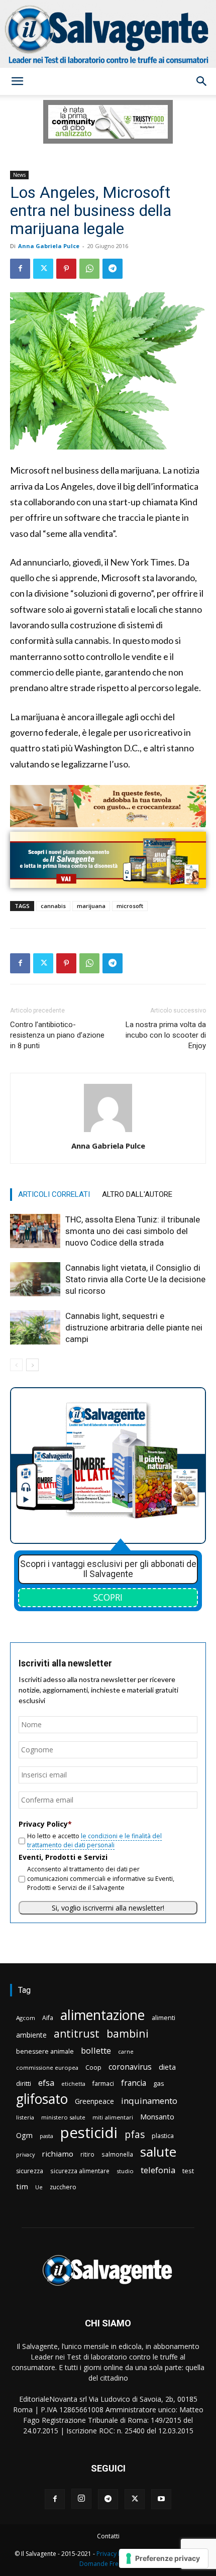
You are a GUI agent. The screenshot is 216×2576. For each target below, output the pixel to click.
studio (125, 2171)
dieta (167, 2067)
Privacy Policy (116, 2554)
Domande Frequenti (108, 2564)
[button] (17, 81)
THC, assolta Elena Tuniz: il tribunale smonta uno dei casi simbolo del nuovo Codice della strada (133, 1231)
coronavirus (130, 2067)
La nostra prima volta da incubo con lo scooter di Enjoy (166, 1035)
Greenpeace (94, 2101)
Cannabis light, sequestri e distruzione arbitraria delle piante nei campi (134, 1327)
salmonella (117, 2154)
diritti (24, 2083)
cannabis (53, 906)
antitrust (77, 2033)
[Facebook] (20, 269)
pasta (46, 2136)
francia (134, 2083)
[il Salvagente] (108, 34)
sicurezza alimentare (80, 2171)
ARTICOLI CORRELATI (54, 1194)
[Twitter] (43, 269)
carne (126, 2051)
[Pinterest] (66, 269)
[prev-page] (16, 1365)
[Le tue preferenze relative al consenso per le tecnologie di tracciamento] (164, 2558)
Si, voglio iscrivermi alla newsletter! (108, 1908)
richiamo (58, 2154)
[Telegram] (113, 269)
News (19, 175)
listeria (25, 2117)
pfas (135, 2135)
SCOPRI (108, 1597)
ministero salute (63, 2117)
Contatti (108, 2536)
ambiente (31, 2035)
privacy (25, 2154)
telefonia (158, 2170)
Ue (39, 2187)
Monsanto (157, 2117)
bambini (128, 2033)
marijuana (91, 906)
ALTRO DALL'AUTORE (137, 1194)
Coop (93, 2067)
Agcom (26, 2018)
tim (22, 2186)
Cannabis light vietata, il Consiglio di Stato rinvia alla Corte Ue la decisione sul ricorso (135, 1279)
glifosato (42, 2099)
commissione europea (47, 2067)
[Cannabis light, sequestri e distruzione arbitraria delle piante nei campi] (35, 1328)
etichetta (73, 2084)
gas (159, 2083)
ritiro (87, 2154)
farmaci (103, 2084)
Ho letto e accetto (94, 1840)
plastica (163, 2136)
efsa (46, 2083)
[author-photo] (108, 1132)
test (188, 2171)
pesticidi (89, 2133)
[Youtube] (161, 2499)
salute (158, 2152)
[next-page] (32, 1365)
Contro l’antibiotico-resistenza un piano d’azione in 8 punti (57, 1035)
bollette (96, 2050)
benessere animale (45, 2051)
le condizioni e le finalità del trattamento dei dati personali (94, 1840)
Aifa (48, 2018)
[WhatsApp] (89, 269)
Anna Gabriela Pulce (49, 246)
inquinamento (149, 2101)
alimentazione (102, 2015)
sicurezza (30, 2171)
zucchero (63, 2187)
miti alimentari (113, 2117)
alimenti (164, 2018)
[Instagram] (81, 2499)
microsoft (130, 906)
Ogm (24, 2135)
